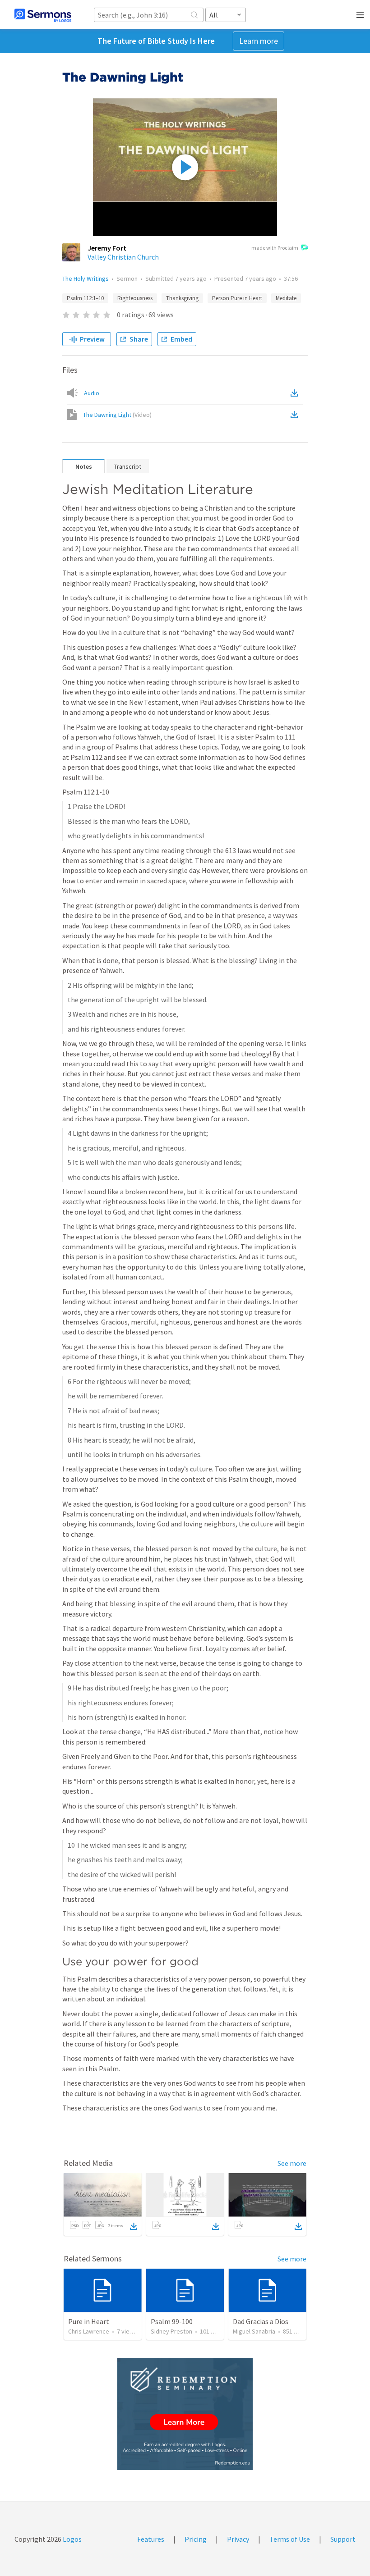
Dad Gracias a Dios (261, 2321)
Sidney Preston (171, 2331)
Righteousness (135, 298)
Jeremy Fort (107, 248)
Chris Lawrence (89, 2331)
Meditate (286, 298)
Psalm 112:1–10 (85, 298)
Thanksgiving (182, 298)
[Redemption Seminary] (185, 2414)
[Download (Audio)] (296, 393)
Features (151, 2539)
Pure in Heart (89, 2321)
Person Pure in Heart (237, 298)
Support (343, 2539)
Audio (92, 393)
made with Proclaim (275, 248)
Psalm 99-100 (172, 2321)
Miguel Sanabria (254, 2331)
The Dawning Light (117, 415)
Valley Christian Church (123, 257)
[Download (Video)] (296, 415)
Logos (72, 2539)
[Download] (134, 2226)
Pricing (196, 2539)
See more (292, 2163)
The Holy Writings (86, 279)
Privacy (238, 2539)
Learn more (259, 41)
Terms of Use (290, 2539)
